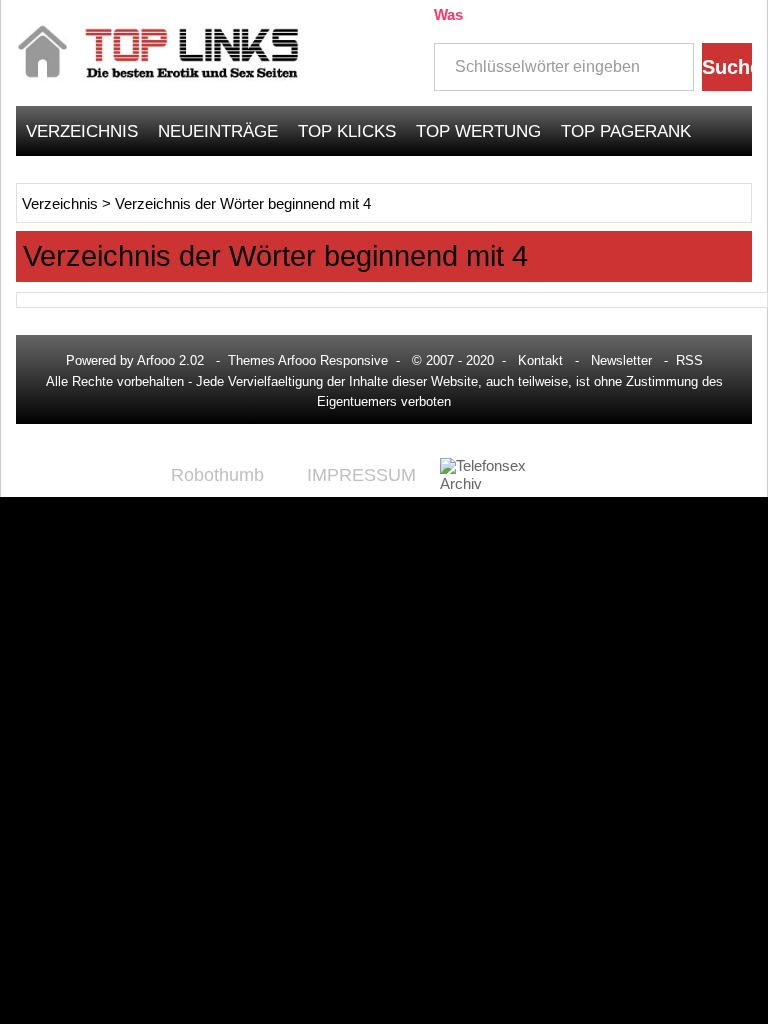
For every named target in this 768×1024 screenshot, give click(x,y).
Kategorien (232, 181)
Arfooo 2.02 (170, 360)
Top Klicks (347, 131)
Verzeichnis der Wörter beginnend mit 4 (243, 204)
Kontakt (540, 360)
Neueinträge (218, 131)
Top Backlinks (92, 181)
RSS (689, 360)
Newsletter (621, 360)
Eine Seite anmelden (648, 181)
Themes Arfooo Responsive (308, 360)
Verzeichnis (82, 131)
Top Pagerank (626, 131)
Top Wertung (478, 131)
